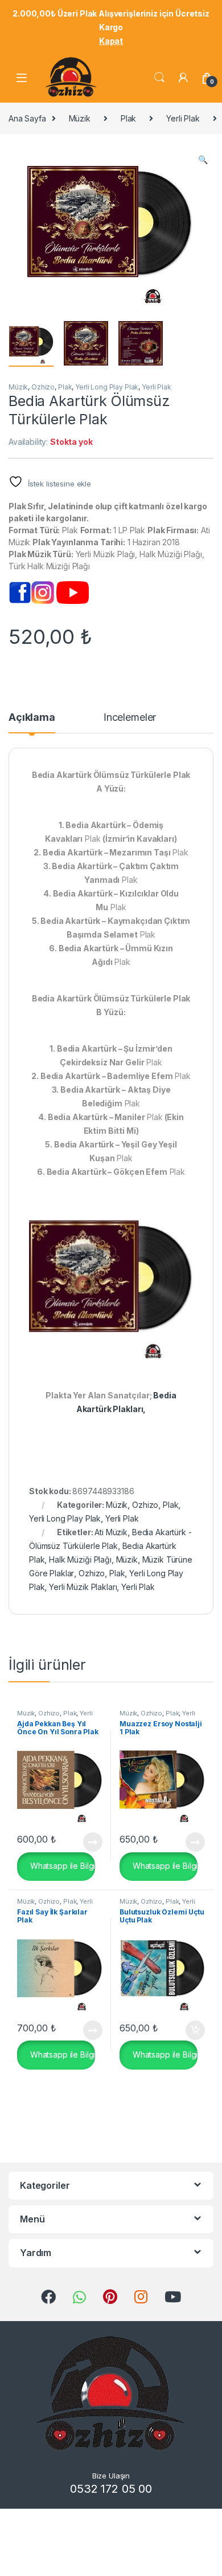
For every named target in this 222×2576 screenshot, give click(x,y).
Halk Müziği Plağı (80, 1559)
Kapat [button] (111, 41)
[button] (203, 160)
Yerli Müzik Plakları (83, 1587)
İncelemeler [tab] (130, 718)
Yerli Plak (183, 118)
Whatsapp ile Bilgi (61, 1866)
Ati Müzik (111, 1532)
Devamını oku (86, 1842)
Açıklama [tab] (32, 718)
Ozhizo (43, 387)
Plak (128, 118)
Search (159, 78)
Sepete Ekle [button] (191, 2030)
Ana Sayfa (27, 118)
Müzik (80, 118)
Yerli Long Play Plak (107, 387)
